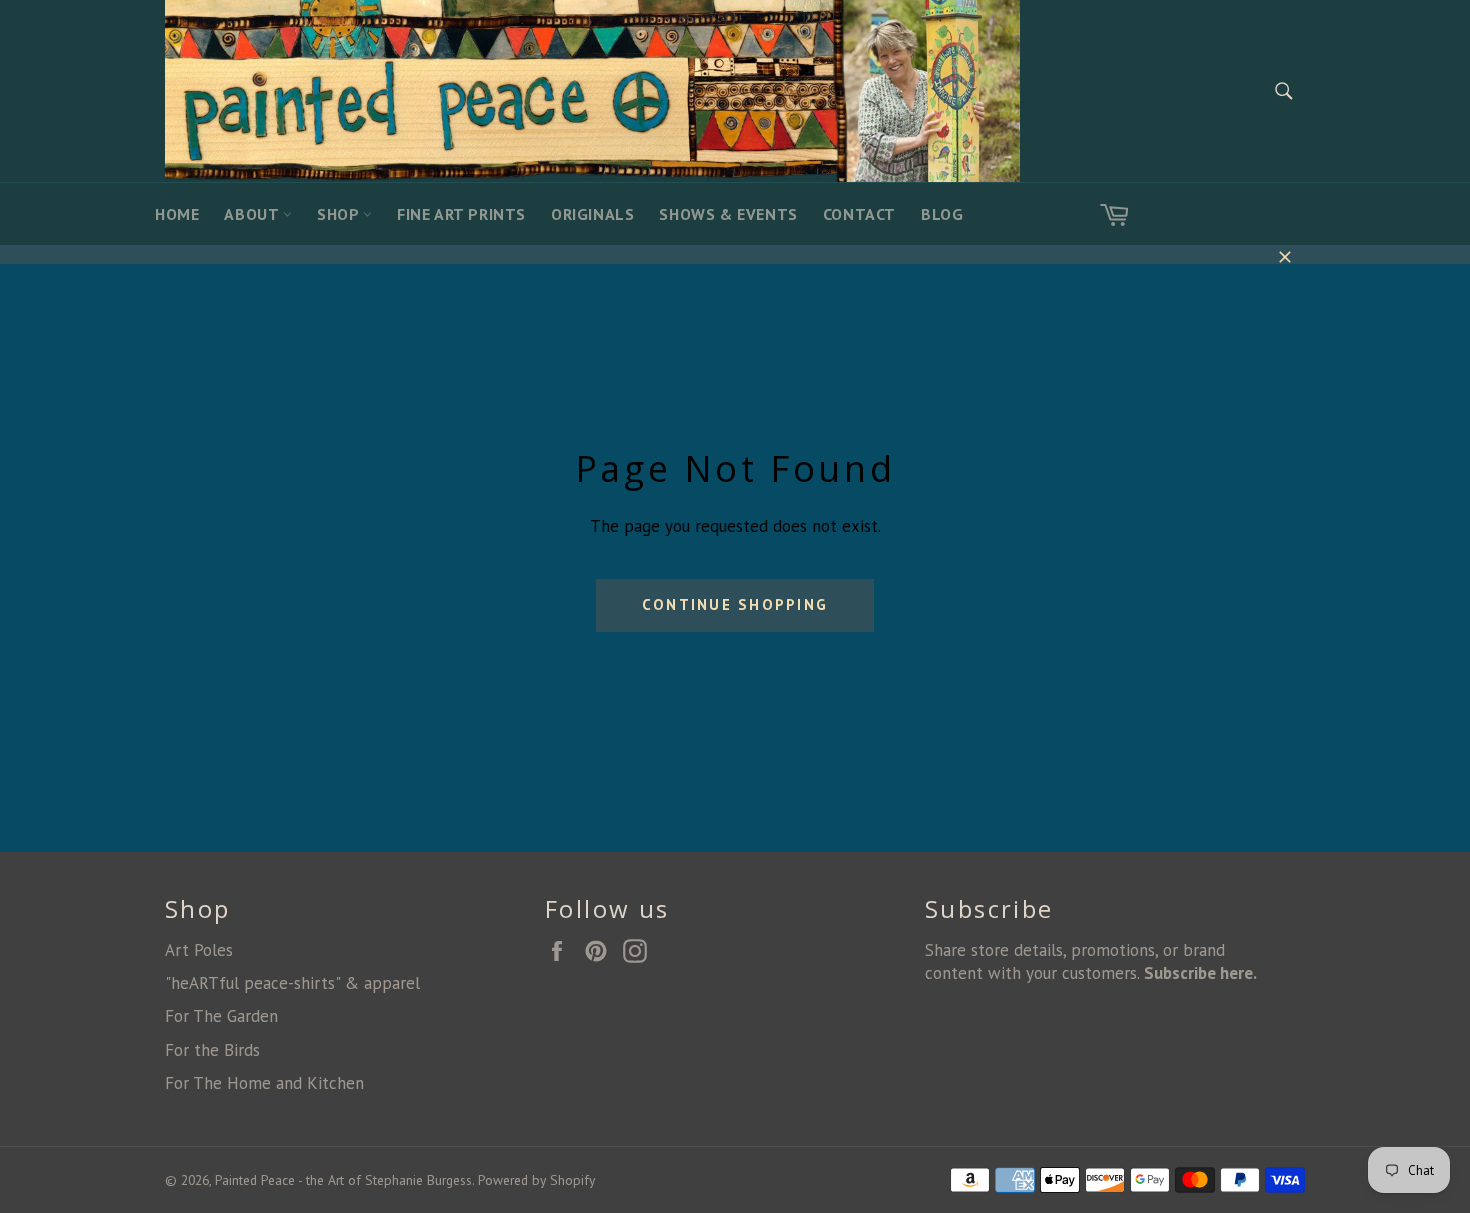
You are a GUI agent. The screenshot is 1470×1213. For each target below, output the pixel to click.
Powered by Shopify (536, 1180)
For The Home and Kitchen (264, 1083)
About (253, 214)
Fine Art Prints (461, 214)
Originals (592, 214)
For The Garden (221, 1016)
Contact (859, 214)
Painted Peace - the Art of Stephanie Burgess (343, 1180)
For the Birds (212, 1050)
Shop (340, 214)
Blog (942, 214)
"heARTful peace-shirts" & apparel (292, 983)
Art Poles (199, 950)
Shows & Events (728, 214)
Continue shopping (735, 604)
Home (177, 214)
